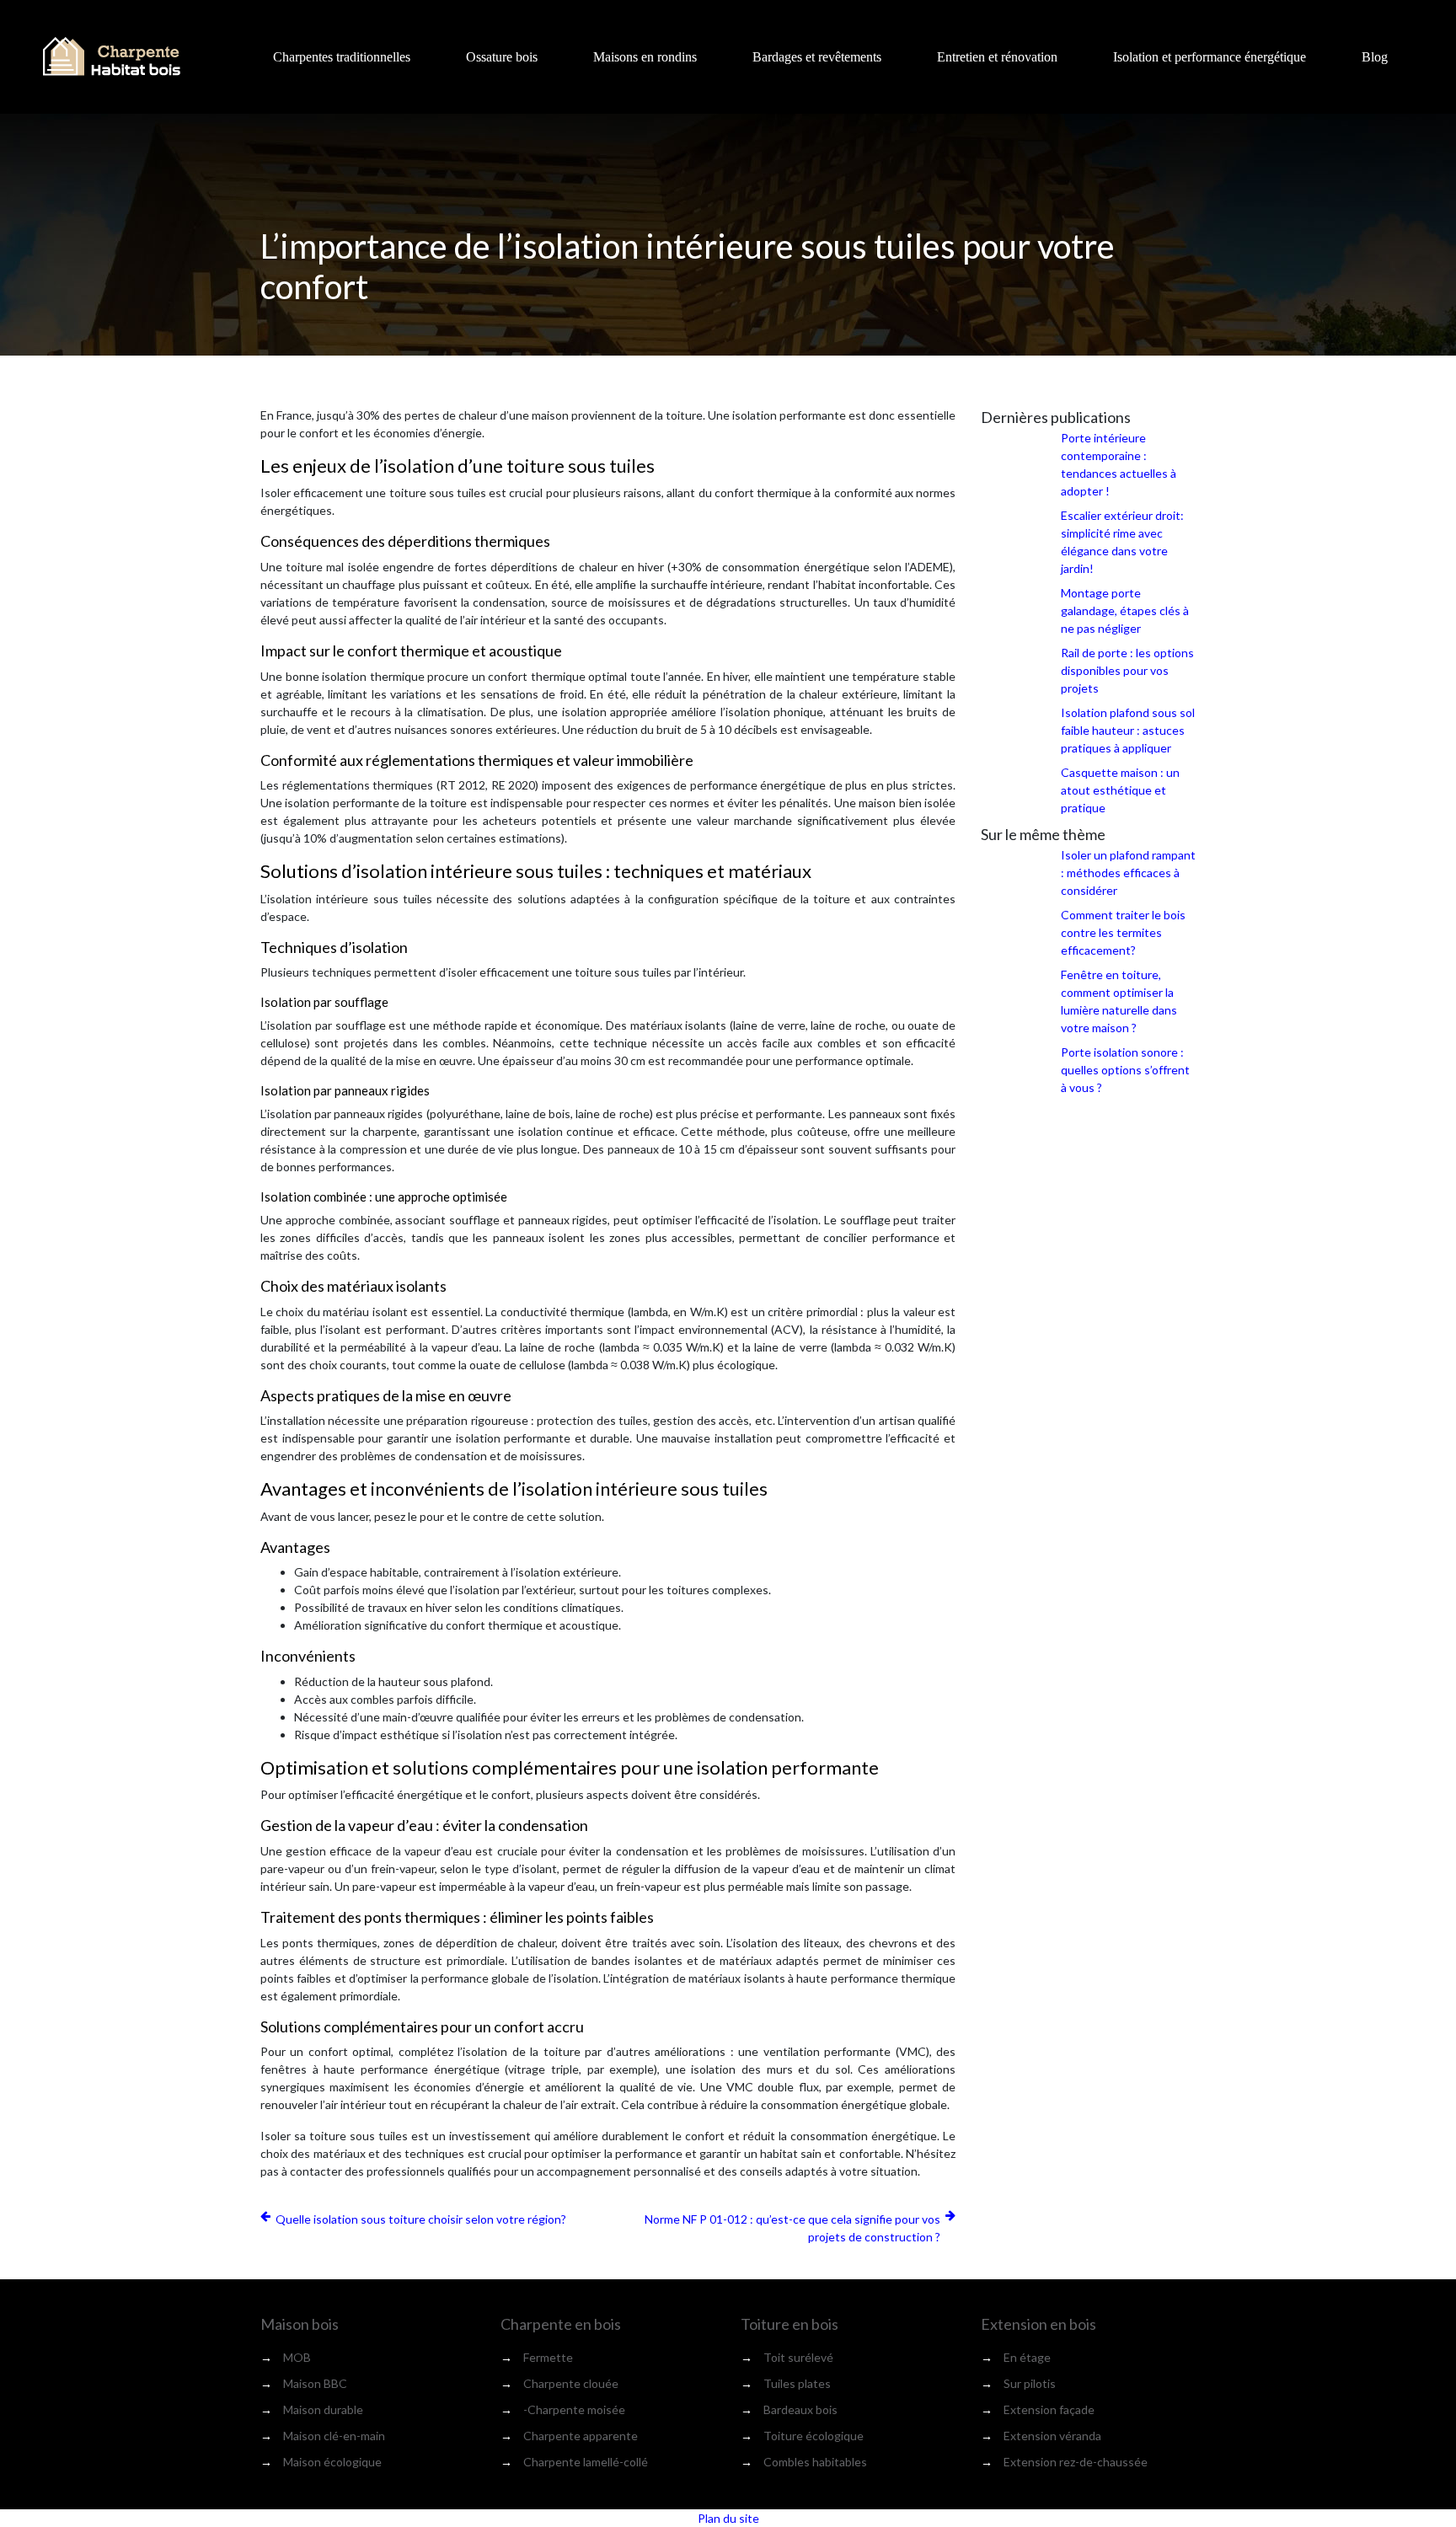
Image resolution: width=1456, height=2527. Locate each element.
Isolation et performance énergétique (1210, 57)
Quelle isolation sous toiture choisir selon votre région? (421, 2219)
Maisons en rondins (645, 57)
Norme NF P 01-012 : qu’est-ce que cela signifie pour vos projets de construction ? (792, 2228)
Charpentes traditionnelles (342, 57)
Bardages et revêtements (817, 57)
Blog (1375, 57)
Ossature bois (502, 57)
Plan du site (728, 2518)
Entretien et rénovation (997, 57)
